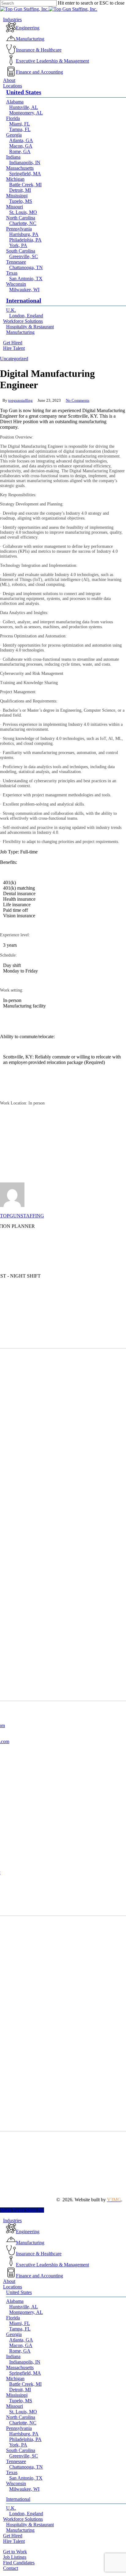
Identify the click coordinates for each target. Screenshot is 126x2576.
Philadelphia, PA (25, 2439)
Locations (13, 2287)
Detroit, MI (20, 2390)
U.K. (11, 2508)
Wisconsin (16, 2483)
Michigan (15, 2379)
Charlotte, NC (23, 2423)
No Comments (78, 400)
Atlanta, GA (21, 2340)
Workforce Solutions (23, 2519)
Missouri (15, 2406)
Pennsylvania (19, 2428)
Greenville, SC (24, 2456)
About (9, 2281)
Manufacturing (20, 2530)
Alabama (15, 2301)
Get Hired (13, 2536)
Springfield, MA (25, 2373)
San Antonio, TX (26, 2478)
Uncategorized (14, 359)
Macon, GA (21, 2345)
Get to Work (15, 2552)
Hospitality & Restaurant (30, 2525)
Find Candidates (19, 2563)
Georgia (14, 2334)
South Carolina (21, 2450)
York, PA (18, 2445)
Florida (13, 2318)
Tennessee (16, 2461)
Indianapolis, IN (25, 2362)
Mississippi (17, 2395)
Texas (12, 2472)
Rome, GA (20, 2351)
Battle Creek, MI (25, 2384)
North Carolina (21, 2417)
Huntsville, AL (24, 2307)
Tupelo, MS (21, 2401)
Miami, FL (20, 2323)
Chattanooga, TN (26, 2467)
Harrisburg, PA (24, 2434)
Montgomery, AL (26, 2312)
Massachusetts (20, 2367)
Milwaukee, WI (24, 2489)
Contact (11, 2568)
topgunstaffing (20, 400)
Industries (12, 2220)
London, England (26, 2514)
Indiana (13, 2356)
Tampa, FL (20, 2329)
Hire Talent (14, 2541)
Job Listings (15, 2557)
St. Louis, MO (23, 2412)
